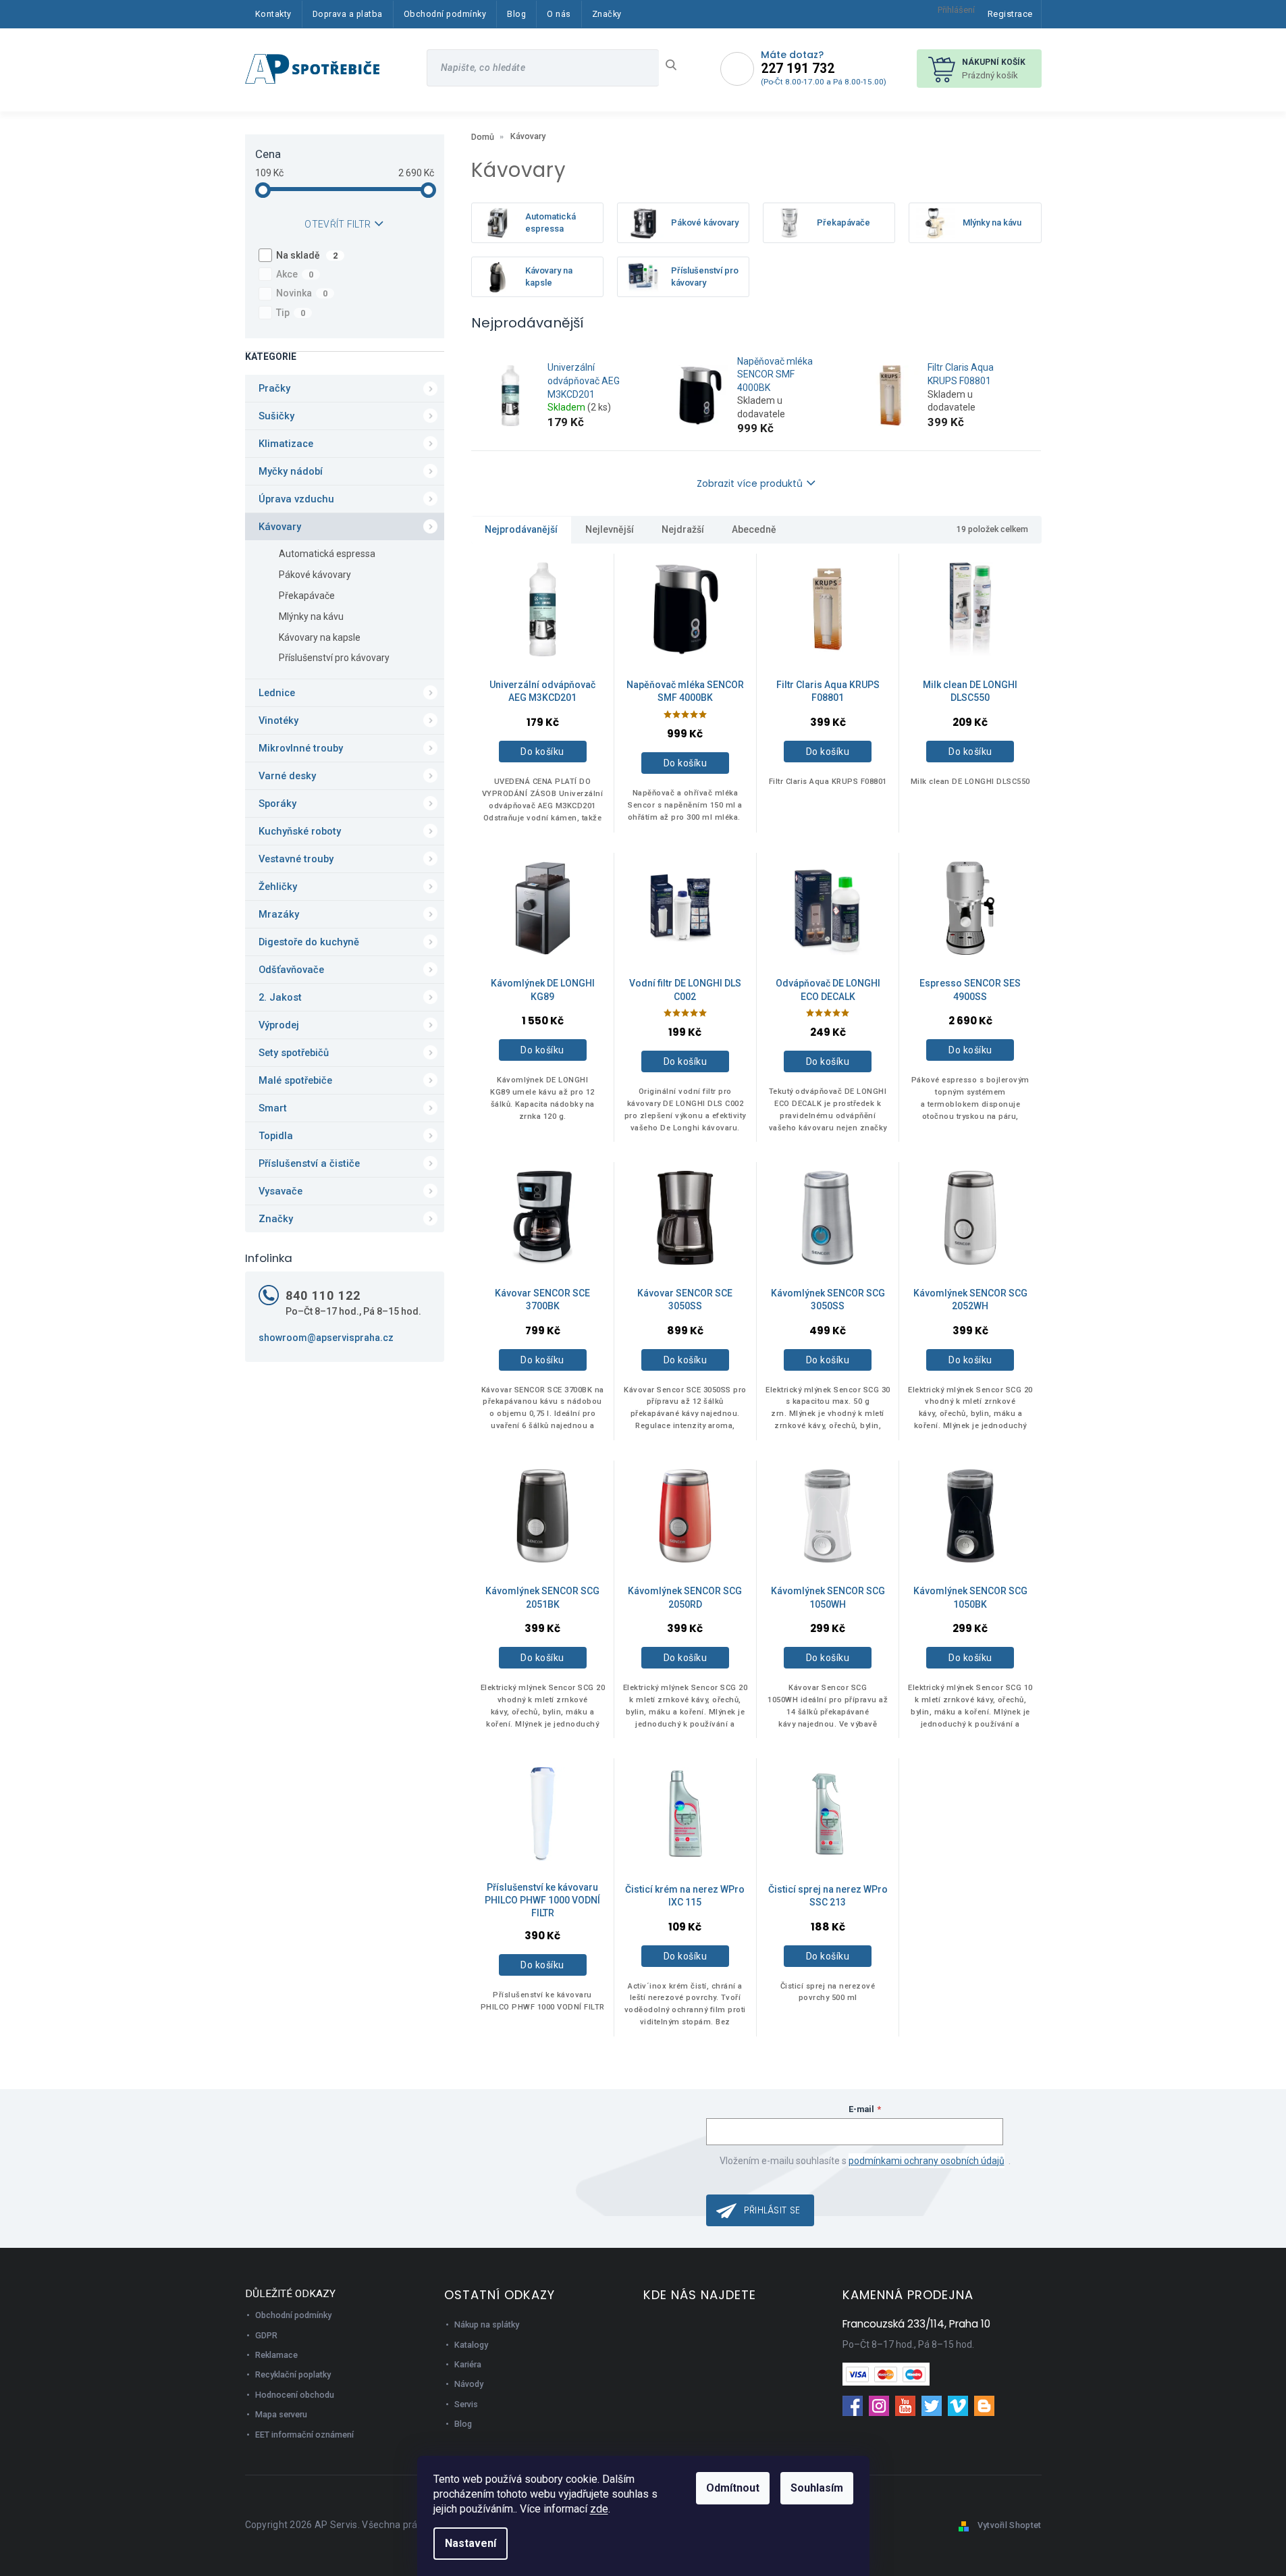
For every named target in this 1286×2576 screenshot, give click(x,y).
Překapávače (307, 596)
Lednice (277, 693)
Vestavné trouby (296, 859)
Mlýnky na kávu (311, 616)
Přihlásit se (772, 2210)
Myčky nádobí (291, 471)
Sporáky (277, 804)
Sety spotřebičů (294, 1053)
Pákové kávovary (315, 575)
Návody (469, 2384)
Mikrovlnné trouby (301, 748)
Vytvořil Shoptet (1010, 2525)
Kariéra (468, 2364)
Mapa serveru (281, 2414)
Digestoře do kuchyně (309, 942)
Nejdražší (683, 529)
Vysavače (280, 1191)
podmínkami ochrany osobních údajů (927, 2161)
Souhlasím (817, 2488)
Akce (295, 274)
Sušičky (276, 416)
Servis (466, 2404)
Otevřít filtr (338, 224)
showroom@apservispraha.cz (326, 1338)
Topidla (276, 1136)
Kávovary (280, 527)
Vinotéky (278, 720)
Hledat (676, 65)
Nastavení (471, 2543)
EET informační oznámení (304, 2435)
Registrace (1010, 14)
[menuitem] (273, 14)
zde (599, 2509)
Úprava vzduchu (296, 499)
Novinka (302, 293)
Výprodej (279, 1025)
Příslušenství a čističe (309, 1163)
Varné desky (287, 776)
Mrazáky (279, 914)
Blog (463, 2424)
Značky (276, 1219)
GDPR (266, 2335)
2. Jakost (280, 997)
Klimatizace (286, 444)
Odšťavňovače (291, 970)
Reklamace (276, 2355)
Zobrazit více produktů (750, 483)
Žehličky (278, 887)
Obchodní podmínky (293, 2315)
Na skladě (307, 255)
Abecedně (754, 529)
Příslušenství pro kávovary (334, 658)
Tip (291, 313)
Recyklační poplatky (293, 2374)
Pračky (274, 388)
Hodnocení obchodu (295, 2395)
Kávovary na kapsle (320, 637)
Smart (273, 1108)
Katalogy (471, 2345)
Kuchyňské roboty (300, 831)
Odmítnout (733, 2488)
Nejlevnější (610, 529)
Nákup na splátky (487, 2324)
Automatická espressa (327, 554)
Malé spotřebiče (295, 1080)
